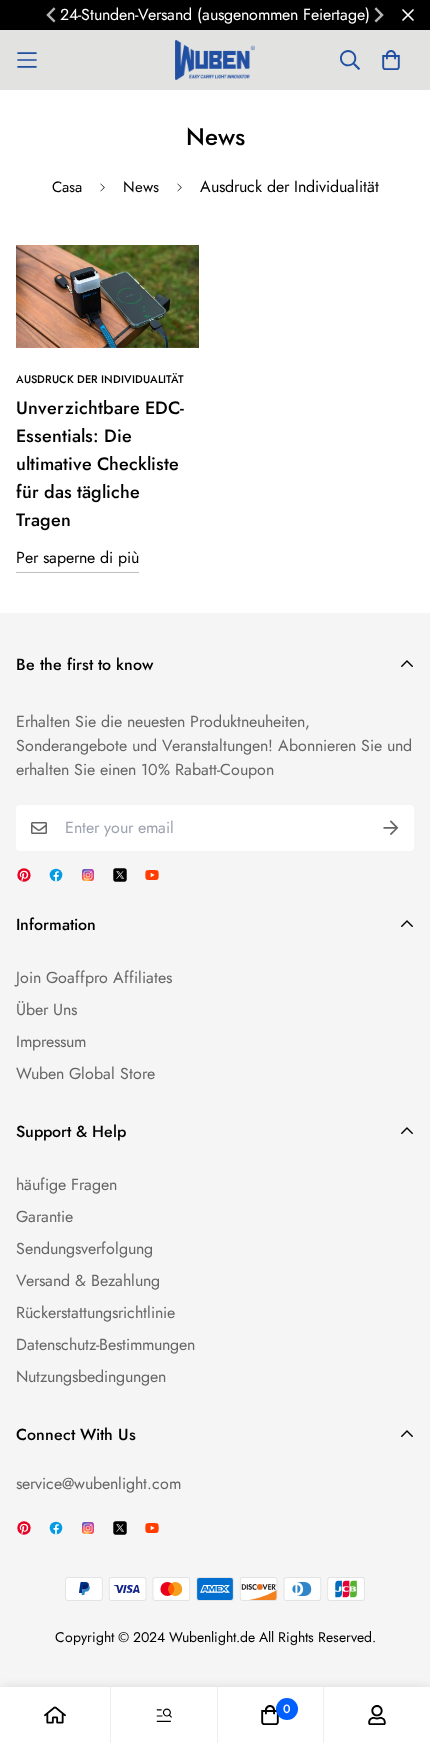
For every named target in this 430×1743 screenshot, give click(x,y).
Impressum (51, 1041)
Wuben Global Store (85, 1073)
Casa (67, 187)
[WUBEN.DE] (215, 60)
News (141, 187)
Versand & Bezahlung (88, 1280)
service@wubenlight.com (98, 1483)
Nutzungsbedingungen (91, 1376)
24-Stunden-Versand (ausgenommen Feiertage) (215, 14)
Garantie (44, 1216)
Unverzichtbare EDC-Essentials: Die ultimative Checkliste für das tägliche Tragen (100, 464)
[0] (270, 1715)
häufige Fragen (66, 1184)
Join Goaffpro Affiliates (94, 977)
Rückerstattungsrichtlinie (95, 1312)
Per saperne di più (77, 557)
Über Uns (46, 1009)
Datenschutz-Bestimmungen (105, 1344)
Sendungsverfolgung (84, 1248)
